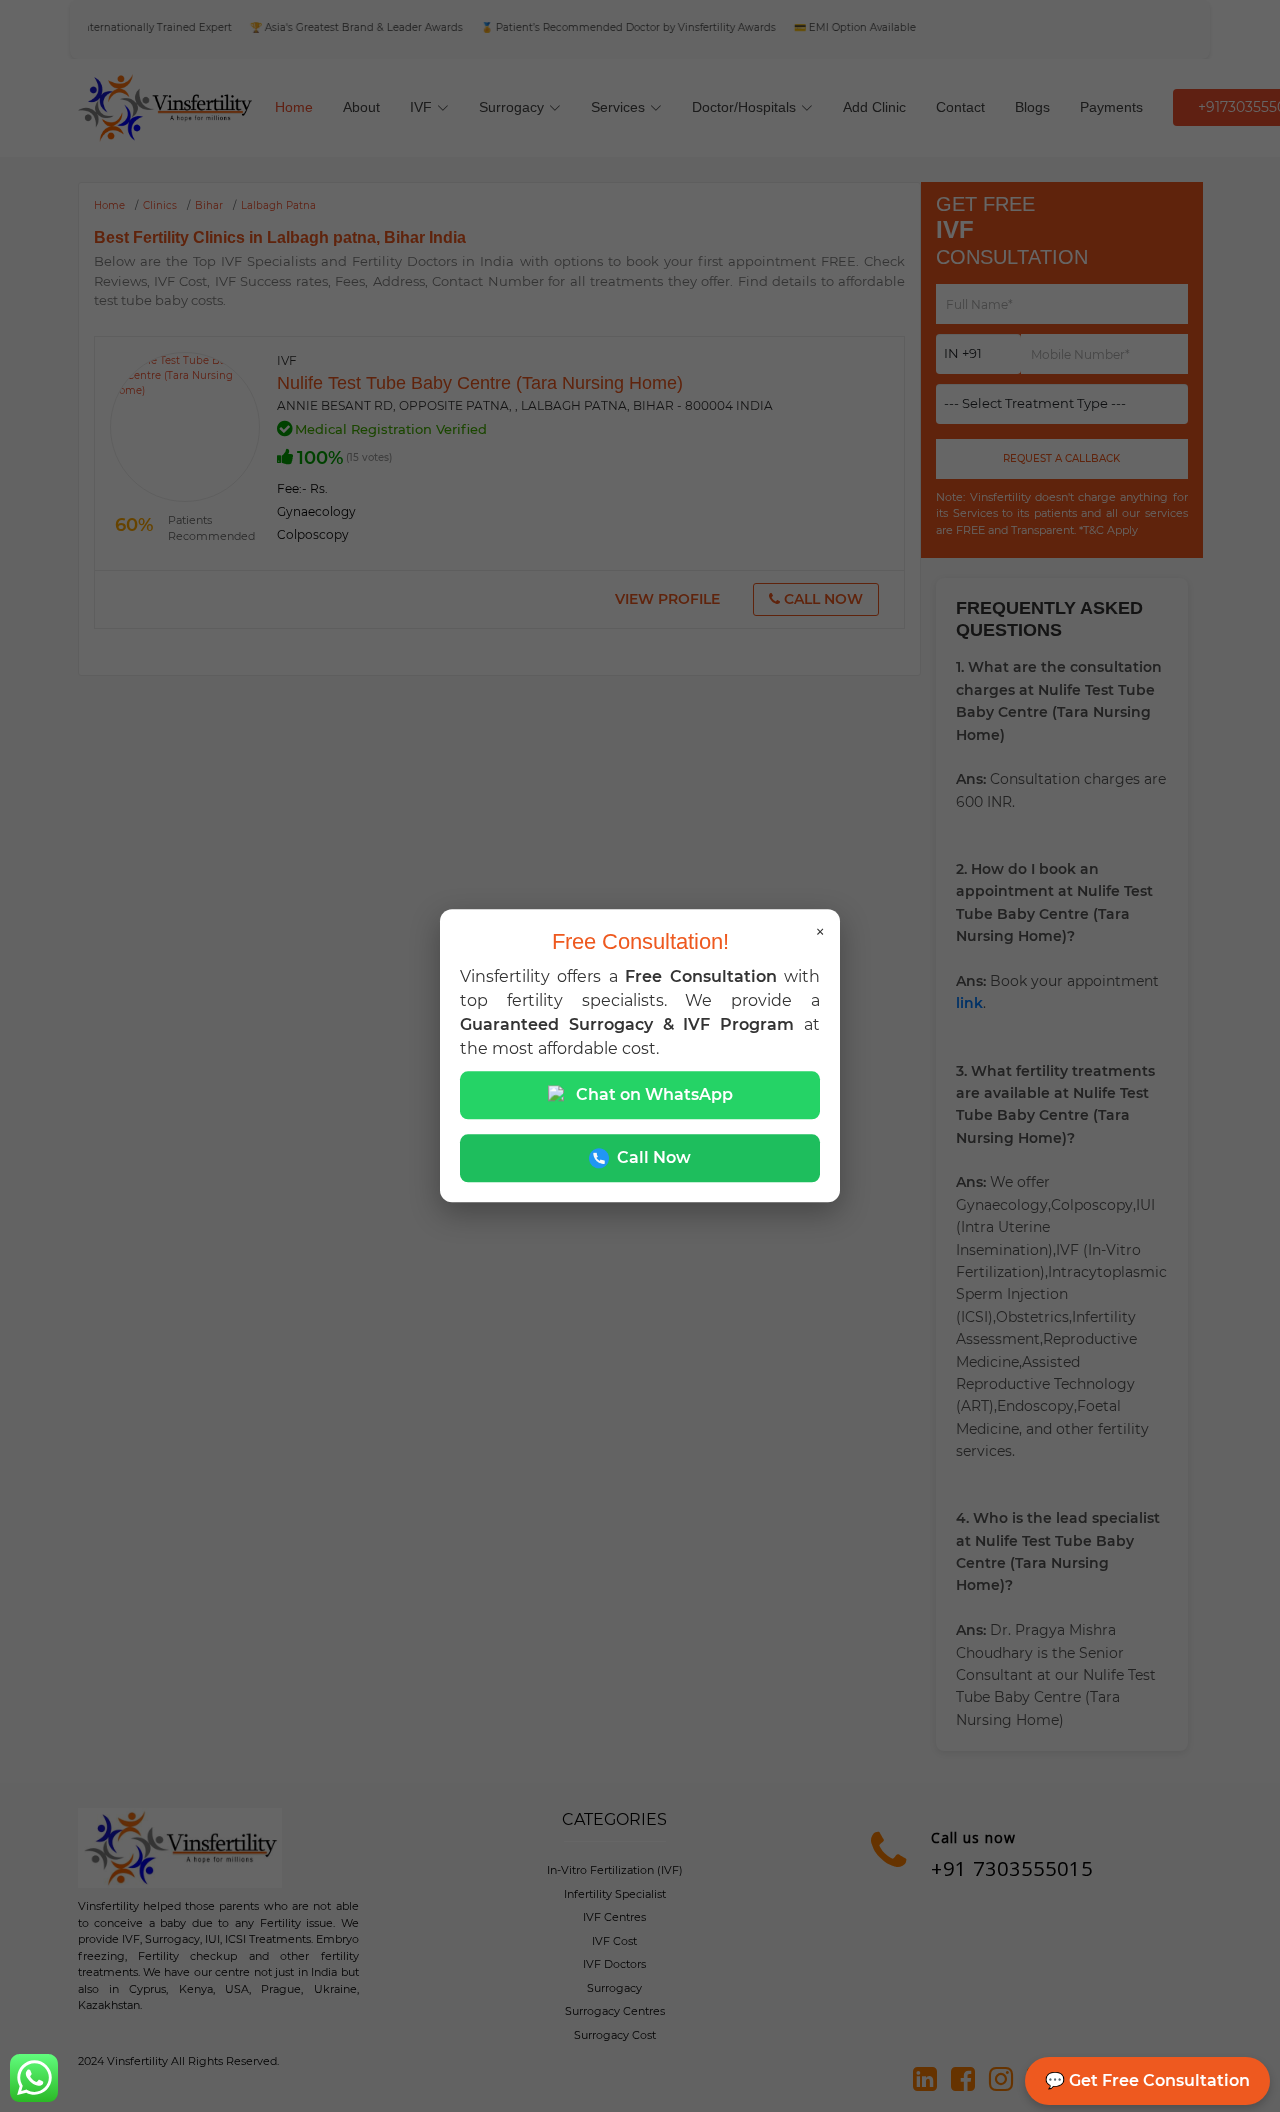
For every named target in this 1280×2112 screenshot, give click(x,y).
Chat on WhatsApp (654, 1095)
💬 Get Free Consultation (1147, 2080)
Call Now (654, 1158)
